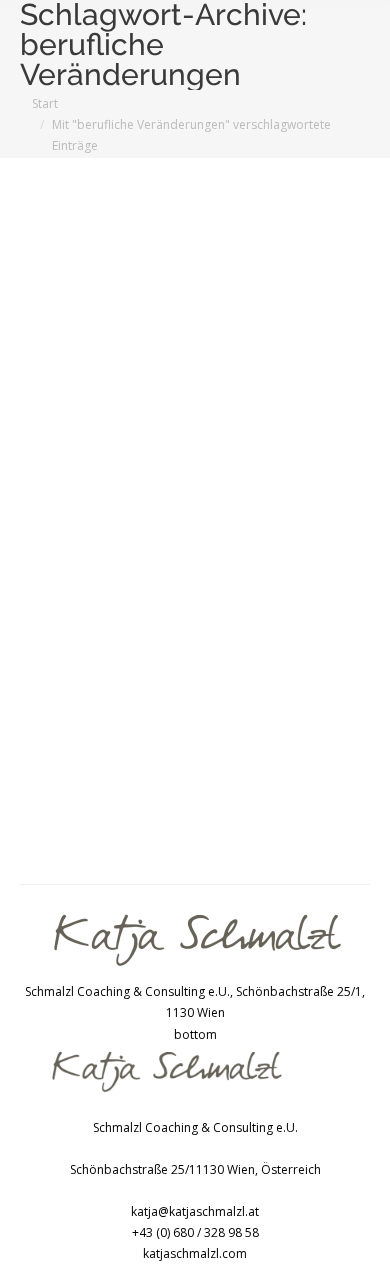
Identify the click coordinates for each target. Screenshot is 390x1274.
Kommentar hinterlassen (114, 601)
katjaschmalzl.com (195, 1253)
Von (97, 580)
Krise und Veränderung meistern (136, 559)
